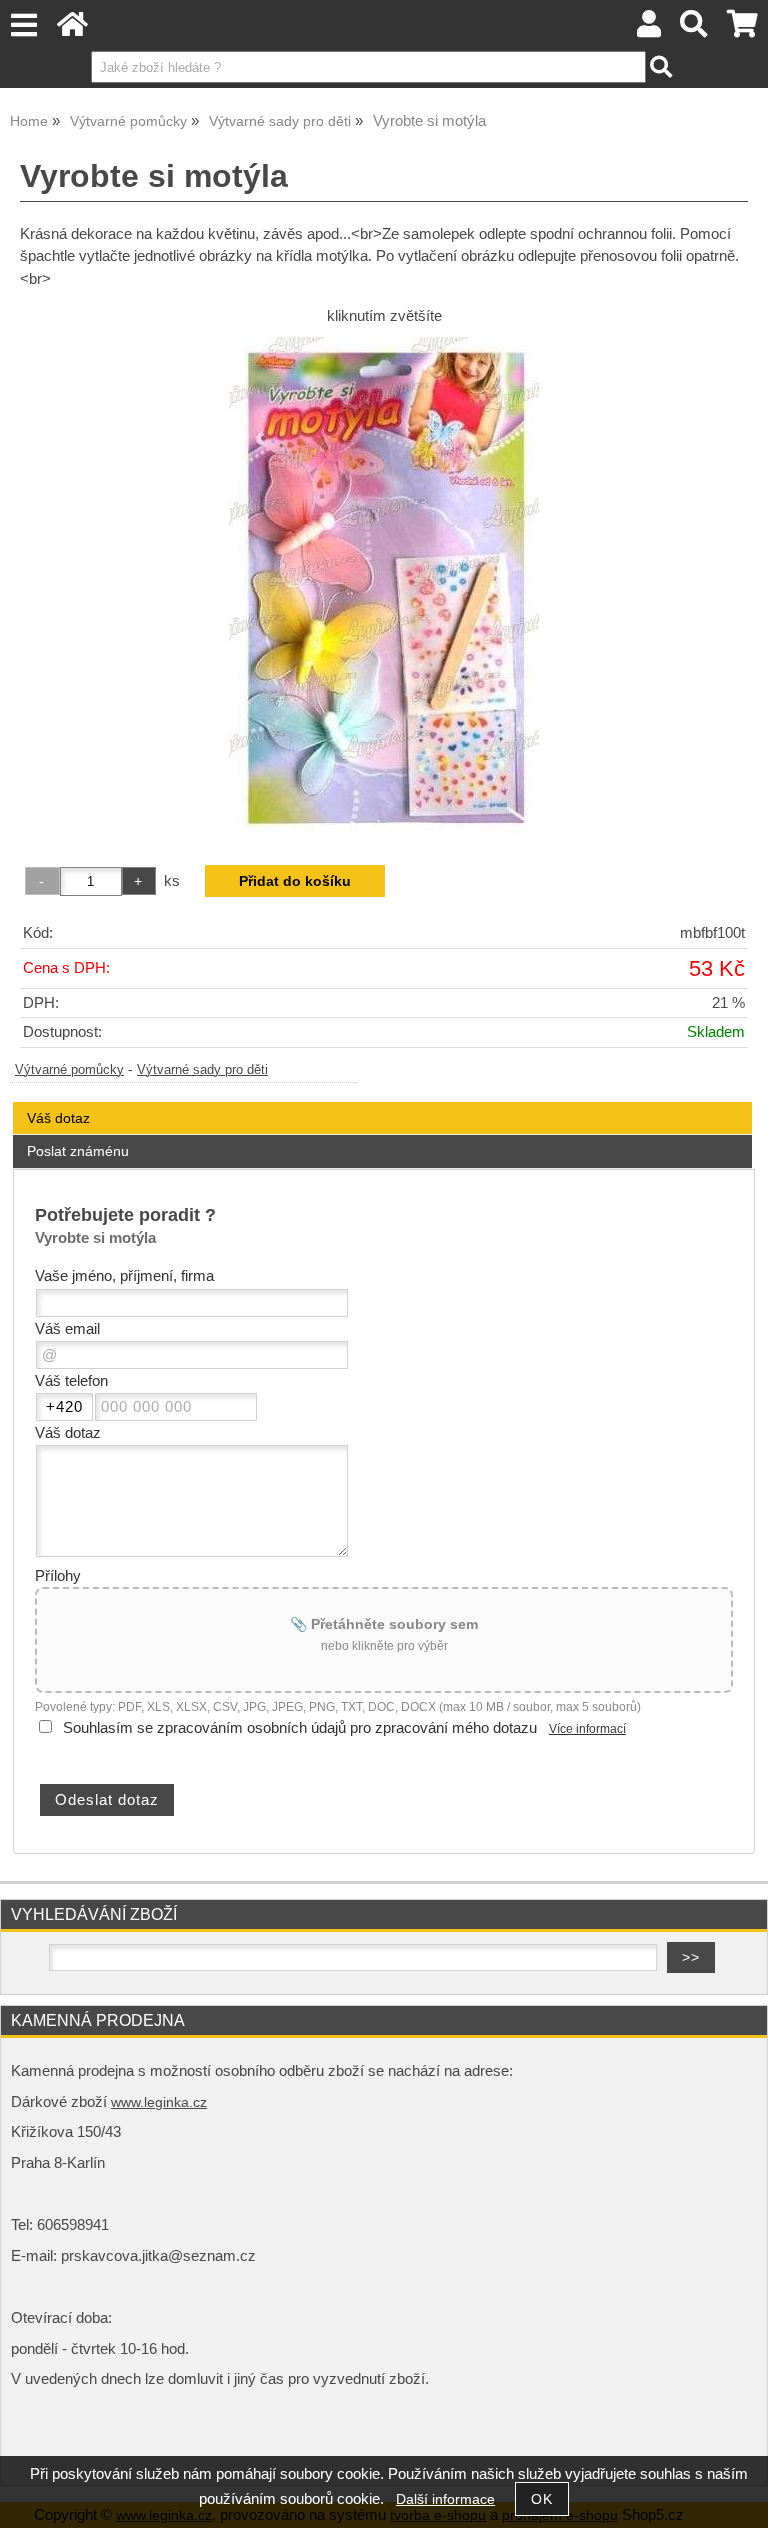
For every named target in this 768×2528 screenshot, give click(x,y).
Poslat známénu (78, 1151)
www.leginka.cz (159, 2102)
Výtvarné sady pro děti (202, 1070)
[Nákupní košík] (742, 29)
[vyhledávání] (694, 29)
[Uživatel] (649, 29)
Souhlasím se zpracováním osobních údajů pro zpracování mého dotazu (300, 1728)
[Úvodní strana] (72, 29)
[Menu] (23, 25)
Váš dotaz (58, 1118)
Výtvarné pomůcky (69, 1070)
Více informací (587, 1729)
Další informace (445, 2499)
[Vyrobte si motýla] (384, 587)
